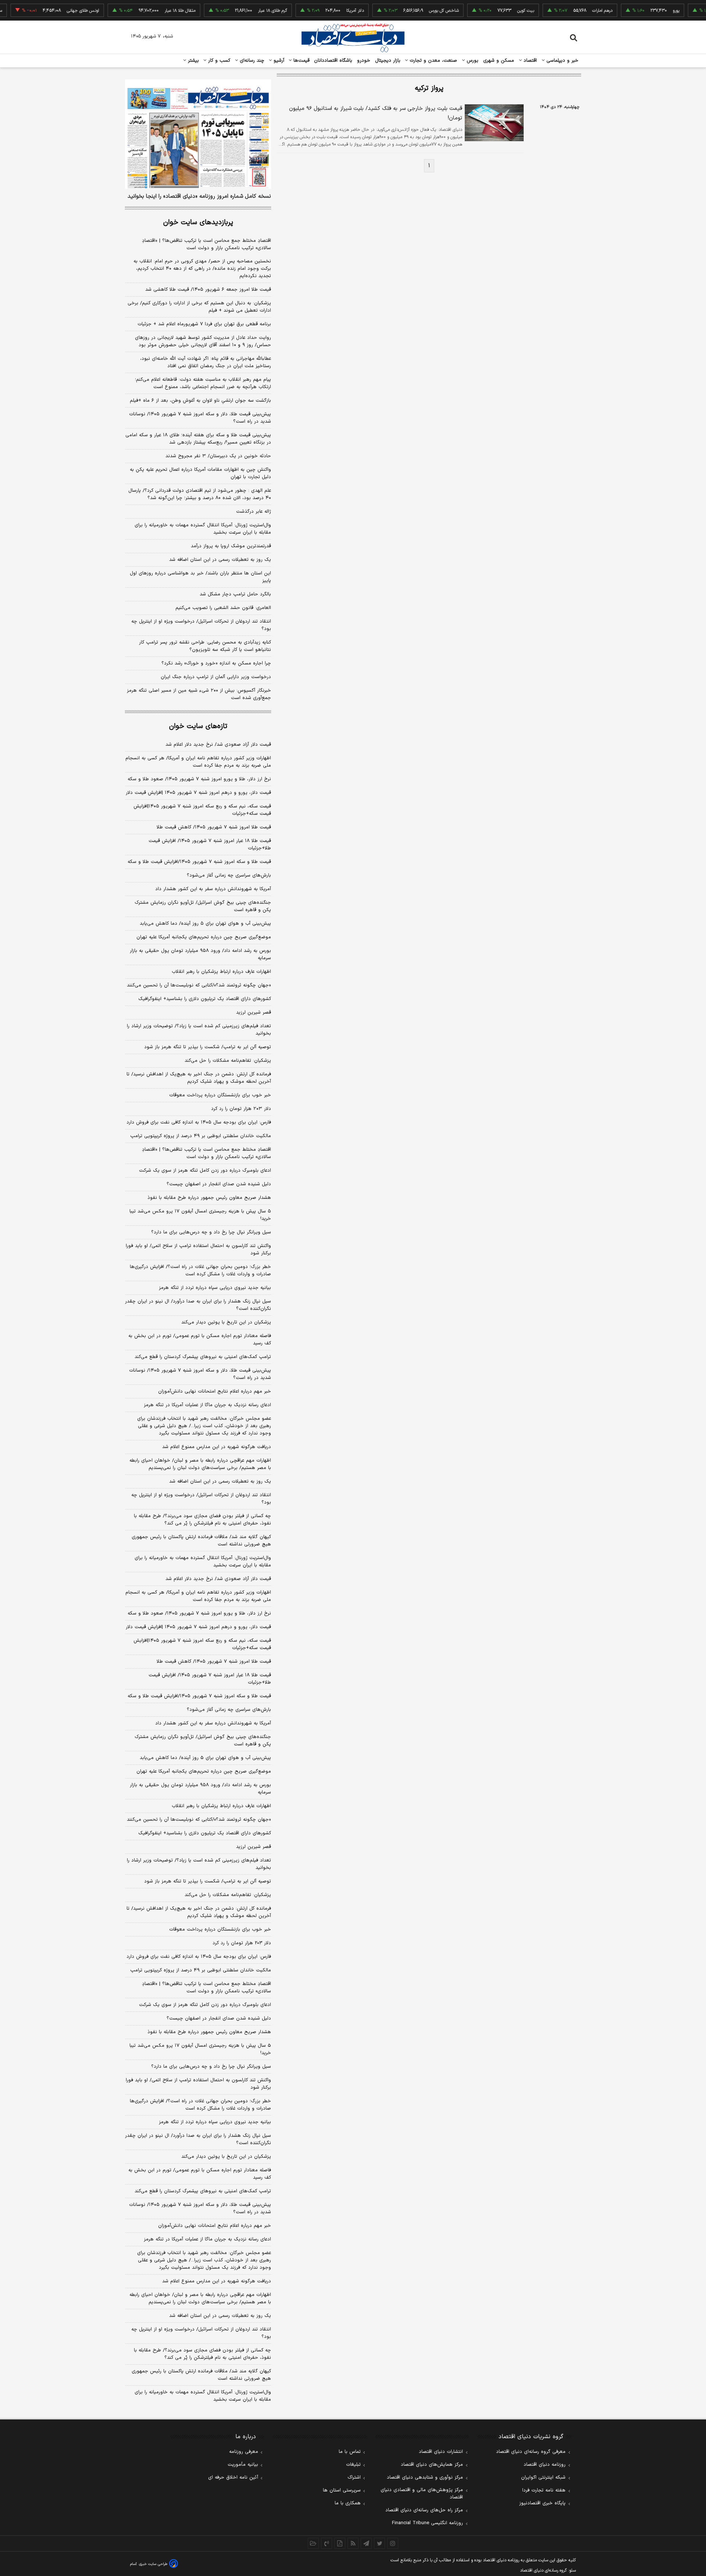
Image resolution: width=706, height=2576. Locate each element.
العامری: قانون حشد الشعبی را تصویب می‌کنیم (223, 608)
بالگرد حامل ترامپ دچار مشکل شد (235, 594)
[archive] (313, 2543)
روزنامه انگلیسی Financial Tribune (427, 2523)
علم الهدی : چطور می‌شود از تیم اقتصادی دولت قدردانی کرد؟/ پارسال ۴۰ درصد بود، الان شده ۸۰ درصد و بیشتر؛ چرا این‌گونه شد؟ (200, 494)
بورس (472, 61)
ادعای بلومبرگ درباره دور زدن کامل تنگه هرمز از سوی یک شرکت (205, 1171)
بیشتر (192, 61)
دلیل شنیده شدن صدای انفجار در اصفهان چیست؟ (219, 1184)
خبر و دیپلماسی (562, 61)
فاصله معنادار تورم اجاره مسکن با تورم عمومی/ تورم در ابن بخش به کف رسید (200, 1340)
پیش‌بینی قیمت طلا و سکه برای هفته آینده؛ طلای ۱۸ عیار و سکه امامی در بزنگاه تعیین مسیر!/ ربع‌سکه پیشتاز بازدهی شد (198, 439)
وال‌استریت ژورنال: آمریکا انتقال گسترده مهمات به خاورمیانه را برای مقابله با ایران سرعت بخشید (203, 529)
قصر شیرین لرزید (254, 1013)
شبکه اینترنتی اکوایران (543, 2478)
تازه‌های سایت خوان (198, 726)
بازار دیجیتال (388, 61)
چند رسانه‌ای (251, 61)
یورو (647, 11)
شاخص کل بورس (415, 11)
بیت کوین (497, 11)
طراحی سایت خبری (153, 2564)
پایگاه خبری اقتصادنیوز (542, 2503)
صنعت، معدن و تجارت (433, 61)
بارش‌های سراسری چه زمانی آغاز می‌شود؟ (229, 875)
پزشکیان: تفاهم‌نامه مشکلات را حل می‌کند (228, 1061)
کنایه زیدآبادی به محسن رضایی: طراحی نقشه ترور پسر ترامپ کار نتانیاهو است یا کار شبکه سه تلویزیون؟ (205, 646)
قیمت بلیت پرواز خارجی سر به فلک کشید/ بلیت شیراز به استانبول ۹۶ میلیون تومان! (376, 113)
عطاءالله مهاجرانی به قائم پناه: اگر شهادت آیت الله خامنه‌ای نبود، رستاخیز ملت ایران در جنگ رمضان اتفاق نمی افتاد (206, 362)
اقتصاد (529, 61)
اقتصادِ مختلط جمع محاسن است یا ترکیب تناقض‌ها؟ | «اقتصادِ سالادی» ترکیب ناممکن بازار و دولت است (206, 244)
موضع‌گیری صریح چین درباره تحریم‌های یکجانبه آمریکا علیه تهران (204, 937)
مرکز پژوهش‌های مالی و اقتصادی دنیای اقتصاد (422, 2494)
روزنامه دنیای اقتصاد (545, 2465)
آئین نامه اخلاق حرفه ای (233, 2478)
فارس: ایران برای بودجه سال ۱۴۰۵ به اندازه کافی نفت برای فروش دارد (199, 1122)
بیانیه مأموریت (243, 2465)
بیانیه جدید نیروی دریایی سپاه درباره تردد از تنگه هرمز (215, 1288)
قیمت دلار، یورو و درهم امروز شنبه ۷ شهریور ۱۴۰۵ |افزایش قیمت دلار (198, 793)
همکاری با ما (348, 2503)
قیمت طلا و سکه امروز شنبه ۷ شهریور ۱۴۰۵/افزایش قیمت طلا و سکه (199, 862)
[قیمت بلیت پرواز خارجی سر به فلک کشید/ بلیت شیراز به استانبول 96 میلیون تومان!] (493, 123)
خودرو (364, 61)
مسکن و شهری (499, 61)
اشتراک (354, 2478)
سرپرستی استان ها (342, 2490)
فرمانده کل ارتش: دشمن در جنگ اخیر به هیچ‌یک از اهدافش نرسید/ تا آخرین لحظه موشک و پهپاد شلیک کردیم (199, 1078)
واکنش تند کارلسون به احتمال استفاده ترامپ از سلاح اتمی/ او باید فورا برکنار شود (198, 1250)
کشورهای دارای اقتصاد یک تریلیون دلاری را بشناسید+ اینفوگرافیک (205, 999)
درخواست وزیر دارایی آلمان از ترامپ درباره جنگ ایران (216, 677)
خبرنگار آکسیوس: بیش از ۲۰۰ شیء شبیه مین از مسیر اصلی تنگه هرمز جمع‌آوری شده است (199, 694)
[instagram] (393, 2543)
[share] (340, 2543)
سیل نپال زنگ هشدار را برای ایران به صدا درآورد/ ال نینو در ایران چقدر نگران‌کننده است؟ (198, 1305)
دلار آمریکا (326, 11)
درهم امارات (573, 11)
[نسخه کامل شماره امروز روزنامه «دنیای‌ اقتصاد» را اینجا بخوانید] (198, 134)
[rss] (353, 2543)
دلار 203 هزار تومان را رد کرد (242, 1943)
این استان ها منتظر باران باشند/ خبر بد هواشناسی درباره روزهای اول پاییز (200, 577)
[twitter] (379, 2543)
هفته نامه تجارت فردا (544, 2490)
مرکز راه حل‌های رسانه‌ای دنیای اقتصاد (424, 2510)
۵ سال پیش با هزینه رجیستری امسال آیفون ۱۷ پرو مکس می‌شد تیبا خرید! (200, 1215)
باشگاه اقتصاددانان (333, 61)
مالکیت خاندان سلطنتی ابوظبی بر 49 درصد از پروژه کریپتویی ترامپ (201, 1970)
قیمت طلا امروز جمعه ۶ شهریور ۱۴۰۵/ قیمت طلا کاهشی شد (208, 290)
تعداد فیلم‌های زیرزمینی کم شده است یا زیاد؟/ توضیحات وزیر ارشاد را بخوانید (199, 1030)
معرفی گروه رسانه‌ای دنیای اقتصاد (531, 2452)
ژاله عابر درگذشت (254, 512)
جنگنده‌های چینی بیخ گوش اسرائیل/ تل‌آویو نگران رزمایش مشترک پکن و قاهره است (203, 906)
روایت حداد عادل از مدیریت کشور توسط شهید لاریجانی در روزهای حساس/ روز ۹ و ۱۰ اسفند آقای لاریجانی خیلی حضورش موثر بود (203, 341)
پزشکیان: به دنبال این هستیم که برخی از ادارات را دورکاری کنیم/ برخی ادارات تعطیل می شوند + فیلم (199, 307)
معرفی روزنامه (244, 2452)
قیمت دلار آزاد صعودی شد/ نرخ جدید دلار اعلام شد (218, 745)
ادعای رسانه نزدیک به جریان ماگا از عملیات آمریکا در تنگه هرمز (207, 1405)
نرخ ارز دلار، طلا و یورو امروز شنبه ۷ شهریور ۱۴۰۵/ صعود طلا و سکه (199, 779)
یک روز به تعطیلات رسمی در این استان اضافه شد (220, 560)
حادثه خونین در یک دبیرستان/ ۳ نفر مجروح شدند (218, 456)
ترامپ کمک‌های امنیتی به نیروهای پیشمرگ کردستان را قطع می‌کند (203, 1357)
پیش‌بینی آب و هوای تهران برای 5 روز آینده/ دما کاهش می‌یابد (205, 1758)
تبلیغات (353, 2465)
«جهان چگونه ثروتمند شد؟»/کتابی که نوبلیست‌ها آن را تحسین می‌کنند (199, 985)
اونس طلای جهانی (54, 11)
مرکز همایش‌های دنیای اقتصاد (432, 2465)
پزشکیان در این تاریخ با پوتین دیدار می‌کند (226, 1322)
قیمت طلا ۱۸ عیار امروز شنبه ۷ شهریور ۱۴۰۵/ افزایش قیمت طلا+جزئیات (210, 845)
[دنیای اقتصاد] (353, 38)
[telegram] (366, 2543)
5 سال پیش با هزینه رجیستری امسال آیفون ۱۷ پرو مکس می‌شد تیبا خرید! (200, 2049)
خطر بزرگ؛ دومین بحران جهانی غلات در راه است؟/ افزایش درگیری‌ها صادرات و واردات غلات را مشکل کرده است (200, 1271)
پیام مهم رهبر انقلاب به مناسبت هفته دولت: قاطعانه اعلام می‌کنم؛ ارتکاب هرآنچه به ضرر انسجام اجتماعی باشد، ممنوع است (203, 383)
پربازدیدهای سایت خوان (198, 223)
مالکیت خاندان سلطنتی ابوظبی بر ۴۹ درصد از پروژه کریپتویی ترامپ (201, 1136)
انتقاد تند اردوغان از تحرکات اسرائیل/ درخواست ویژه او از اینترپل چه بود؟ (201, 625)
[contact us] (327, 2543)
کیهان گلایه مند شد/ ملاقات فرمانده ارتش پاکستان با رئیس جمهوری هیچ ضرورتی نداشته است (201, 1541)
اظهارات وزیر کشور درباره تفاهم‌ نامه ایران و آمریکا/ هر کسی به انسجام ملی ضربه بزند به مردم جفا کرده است (198, 762)
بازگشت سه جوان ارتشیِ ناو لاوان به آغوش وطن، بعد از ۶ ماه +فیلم (200, 401)
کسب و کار (218, 61)
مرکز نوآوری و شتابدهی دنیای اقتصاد (425, 2478)
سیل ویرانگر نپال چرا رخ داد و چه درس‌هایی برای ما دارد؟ (211, 1232)
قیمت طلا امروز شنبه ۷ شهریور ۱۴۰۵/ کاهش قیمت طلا (214, 827)
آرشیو (278, 61)
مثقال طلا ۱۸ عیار (151, 11)
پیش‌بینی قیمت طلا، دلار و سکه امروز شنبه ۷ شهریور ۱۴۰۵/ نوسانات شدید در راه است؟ (200, 418)
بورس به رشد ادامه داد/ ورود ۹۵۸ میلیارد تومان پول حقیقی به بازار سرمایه (200, 954)
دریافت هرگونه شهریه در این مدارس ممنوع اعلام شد (217, 1447)
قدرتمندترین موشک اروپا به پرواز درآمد (231, 546)
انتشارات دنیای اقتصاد (441, 2452)
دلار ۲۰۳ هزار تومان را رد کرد (241, 1109)
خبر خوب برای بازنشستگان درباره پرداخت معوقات (220, 1095)
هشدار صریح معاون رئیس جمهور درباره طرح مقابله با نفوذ (209, 1198)
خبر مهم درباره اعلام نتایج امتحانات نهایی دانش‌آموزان (215, 1391)
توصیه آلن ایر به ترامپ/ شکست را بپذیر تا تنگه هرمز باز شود (208, 1047)
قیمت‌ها (301, 61)
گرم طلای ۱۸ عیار (244, 11)
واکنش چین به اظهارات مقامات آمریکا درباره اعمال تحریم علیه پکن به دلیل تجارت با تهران (200, 473)
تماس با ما (350, 2452)
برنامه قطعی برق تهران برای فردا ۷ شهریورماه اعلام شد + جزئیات (204, 324)
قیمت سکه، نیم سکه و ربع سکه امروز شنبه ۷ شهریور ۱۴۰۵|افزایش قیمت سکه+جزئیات (202, 810)
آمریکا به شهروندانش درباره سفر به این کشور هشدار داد (213, 889)
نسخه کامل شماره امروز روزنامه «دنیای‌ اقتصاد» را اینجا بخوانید (199, 197)
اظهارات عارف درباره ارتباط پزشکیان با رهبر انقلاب (221, 972)
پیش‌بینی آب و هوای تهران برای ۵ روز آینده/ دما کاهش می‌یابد (205, 924)
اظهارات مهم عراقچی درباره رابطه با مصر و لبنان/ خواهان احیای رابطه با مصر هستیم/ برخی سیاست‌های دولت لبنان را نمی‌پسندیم (200, 1464)
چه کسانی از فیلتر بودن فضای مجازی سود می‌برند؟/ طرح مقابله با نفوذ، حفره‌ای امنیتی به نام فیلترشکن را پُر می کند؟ (202, 1520)
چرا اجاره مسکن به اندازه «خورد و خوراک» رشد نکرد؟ (216, 663)
